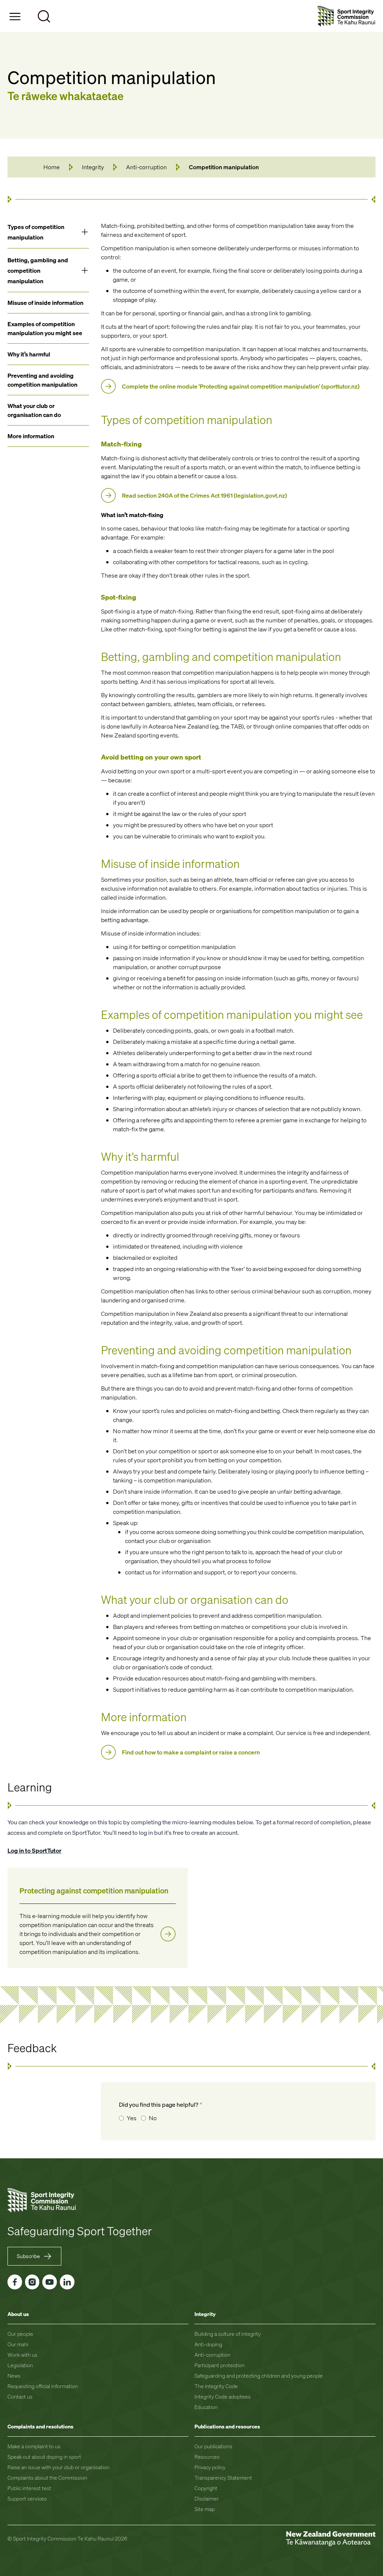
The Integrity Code (216, 2386)
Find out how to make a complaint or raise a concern (191, 1752)
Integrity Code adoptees (223, 2396)
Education (206, 2407)
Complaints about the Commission (47, 2478)
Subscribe (28, 2256)
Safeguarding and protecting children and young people (259, 2376)
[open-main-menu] (15, 16)
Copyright (206, 2488)
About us (18, 2314)
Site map (205, 2509)
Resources (207, 2457)
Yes (132, 2118)
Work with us (22, 2355)
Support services (27, 2498)
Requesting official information (43, 2386)
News (14, 2376)
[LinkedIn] (67, 2282)
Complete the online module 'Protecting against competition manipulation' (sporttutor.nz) (241, 386)
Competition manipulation (224, 167)
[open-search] (44, 16)
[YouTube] (50, 2282)
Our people (20, 2334)
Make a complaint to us (34, 2446)
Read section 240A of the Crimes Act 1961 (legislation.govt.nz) (204, 495)
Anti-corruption (146, 167)
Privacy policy (210, 2467)
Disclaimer (207, 2498)
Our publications (213, 2446)
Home (52, 167)
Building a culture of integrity (228, 2334)
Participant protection (220, 2365)
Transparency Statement (223, 2478)
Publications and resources (227, 2426)
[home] (347, 16)
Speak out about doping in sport (44, 2457)
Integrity (93, 167)
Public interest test (29, 2488)
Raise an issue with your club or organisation (59, 2467)
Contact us (20, 2396)
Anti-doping (208, 2344)
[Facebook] (15, 2282)
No (153, 2118)
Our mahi (18, 2344)
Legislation (20, 2365)
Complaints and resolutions (40, 2426)
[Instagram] (32, 2282)
